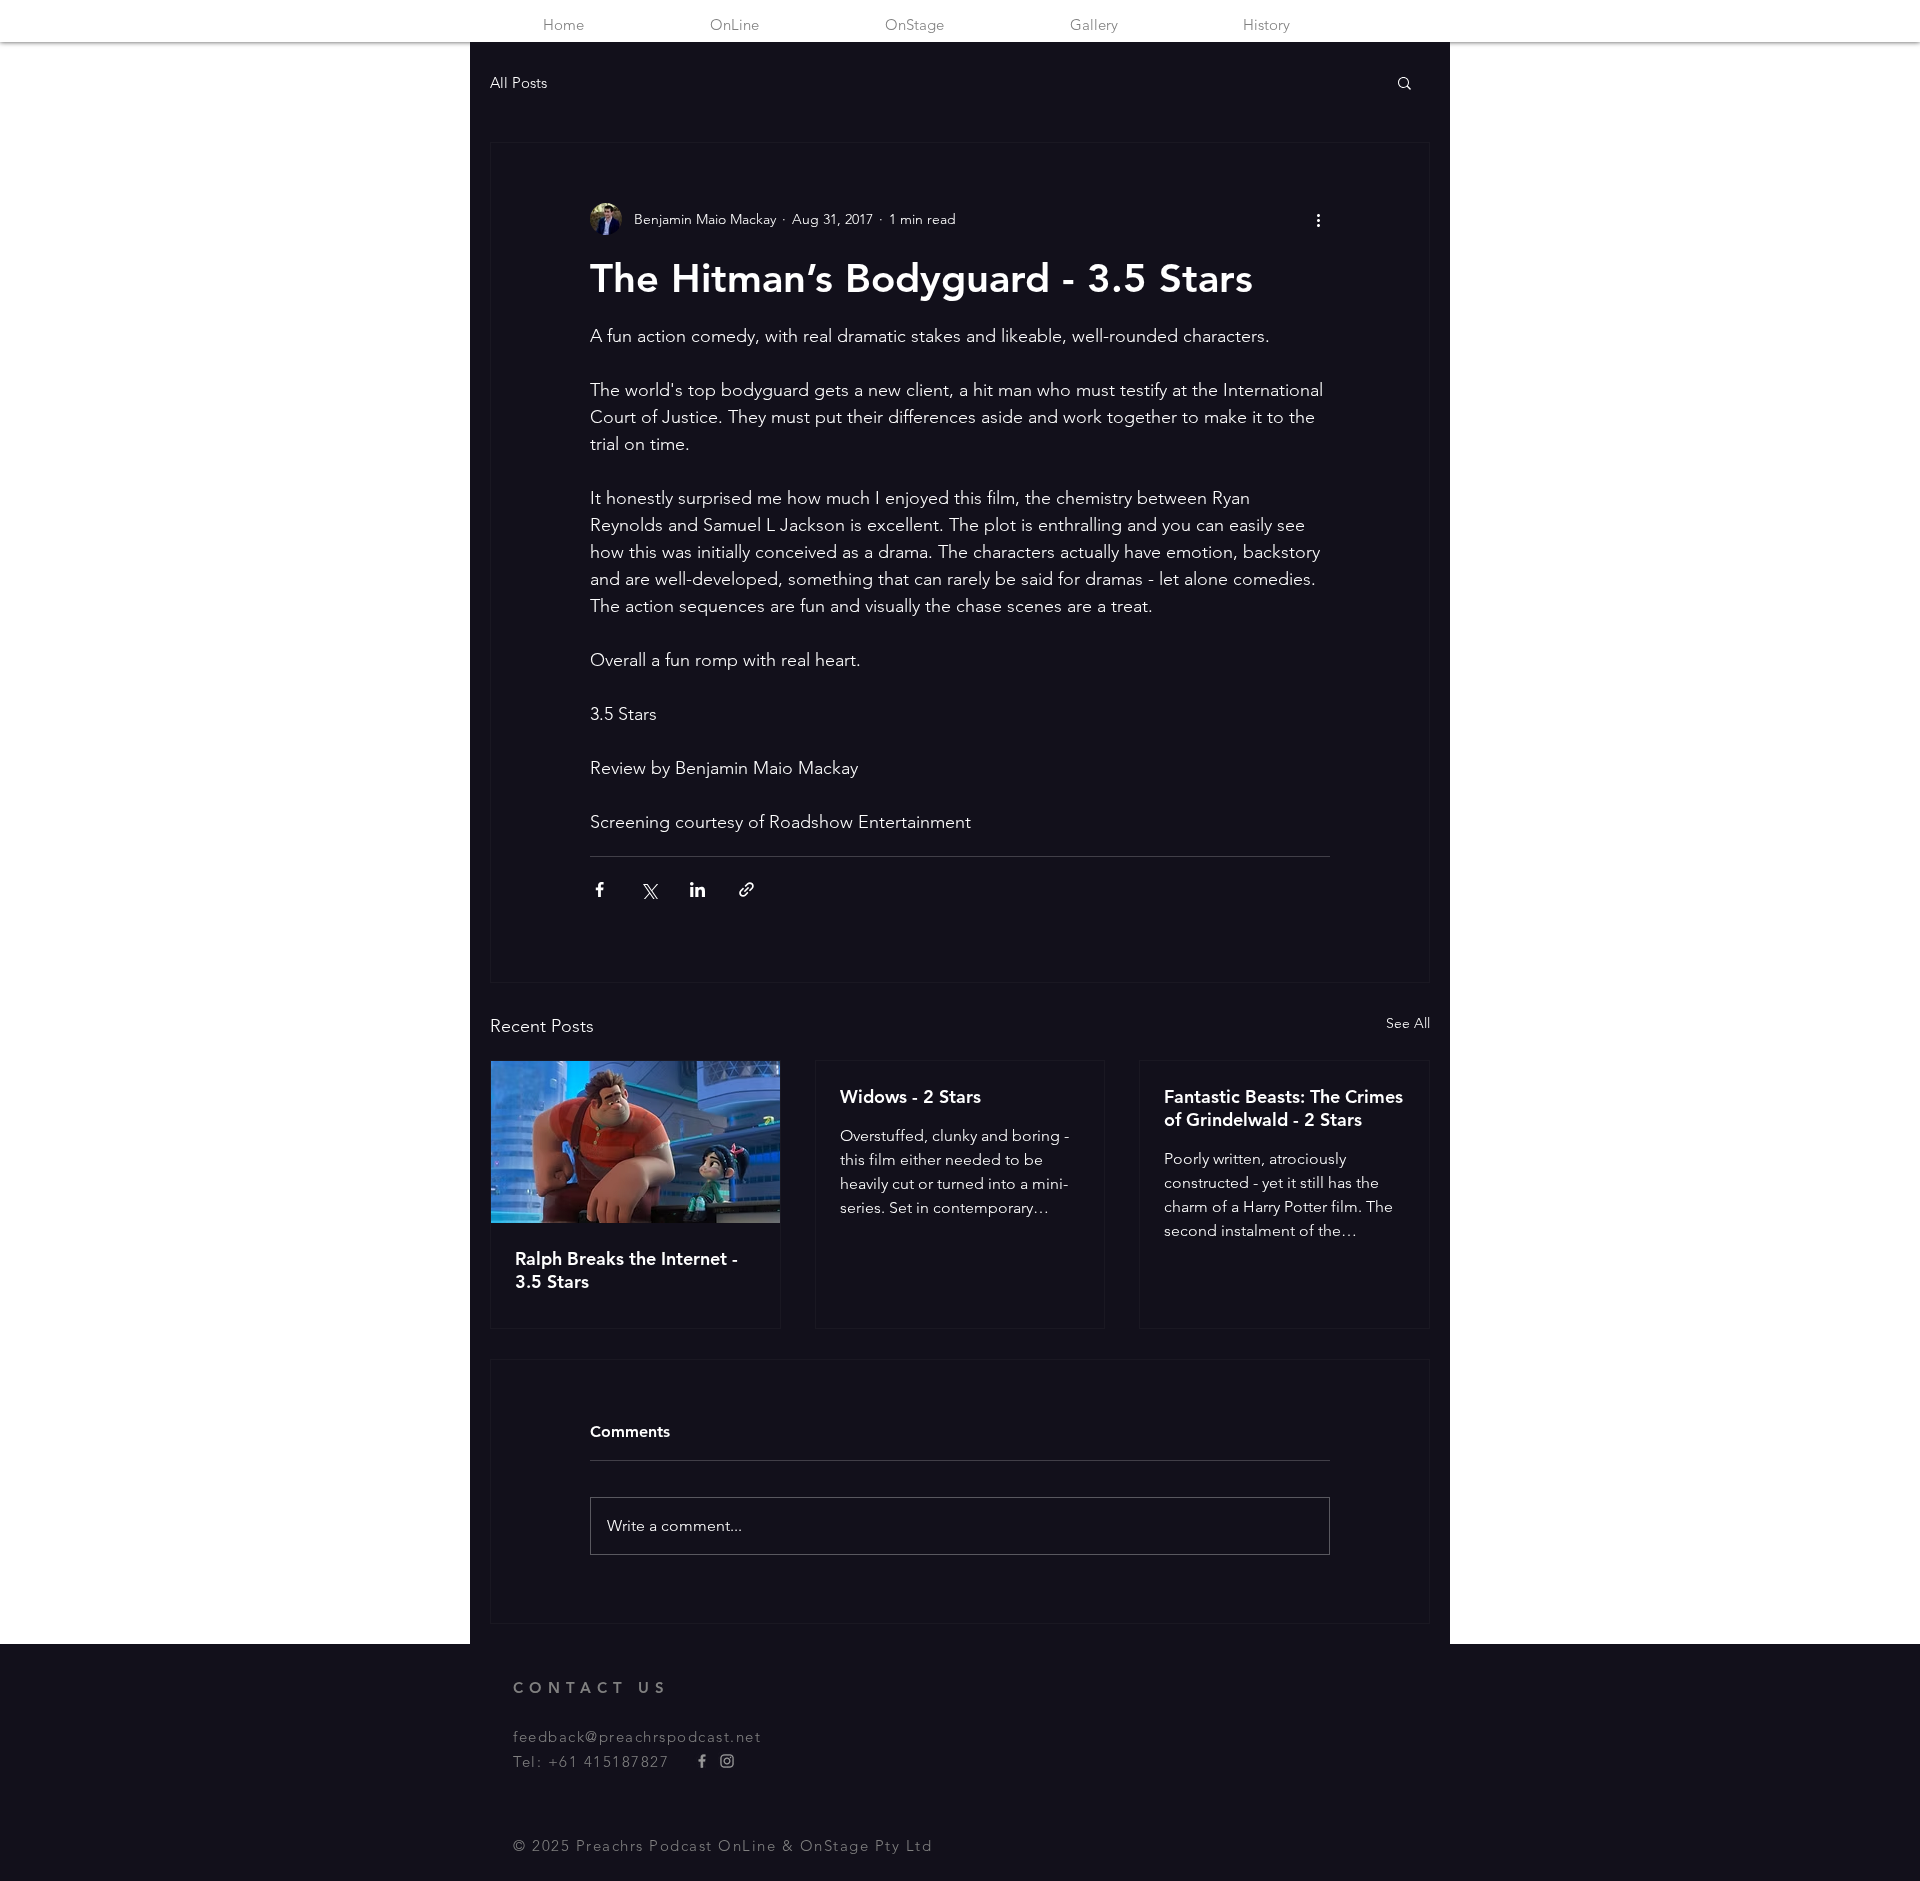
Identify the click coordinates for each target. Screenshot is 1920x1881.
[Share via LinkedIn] (697, 889)
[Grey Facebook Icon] (702, 1761)
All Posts (518, 82)
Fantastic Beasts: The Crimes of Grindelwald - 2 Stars (1283, 1108)
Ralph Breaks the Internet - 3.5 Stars (626, 1270)
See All (1408, 1023)
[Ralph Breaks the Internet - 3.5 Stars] (635, 1142)
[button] (1404, 82)
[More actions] (1318, 219)
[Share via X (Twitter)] (648, 889)
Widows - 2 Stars (910, 1096)
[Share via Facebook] (599, 889)
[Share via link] (746, 889)
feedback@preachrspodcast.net (637, 1736)
